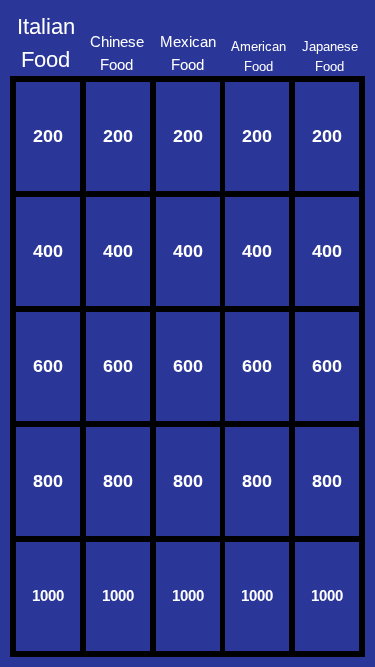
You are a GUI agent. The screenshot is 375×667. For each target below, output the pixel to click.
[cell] (48, 136)
